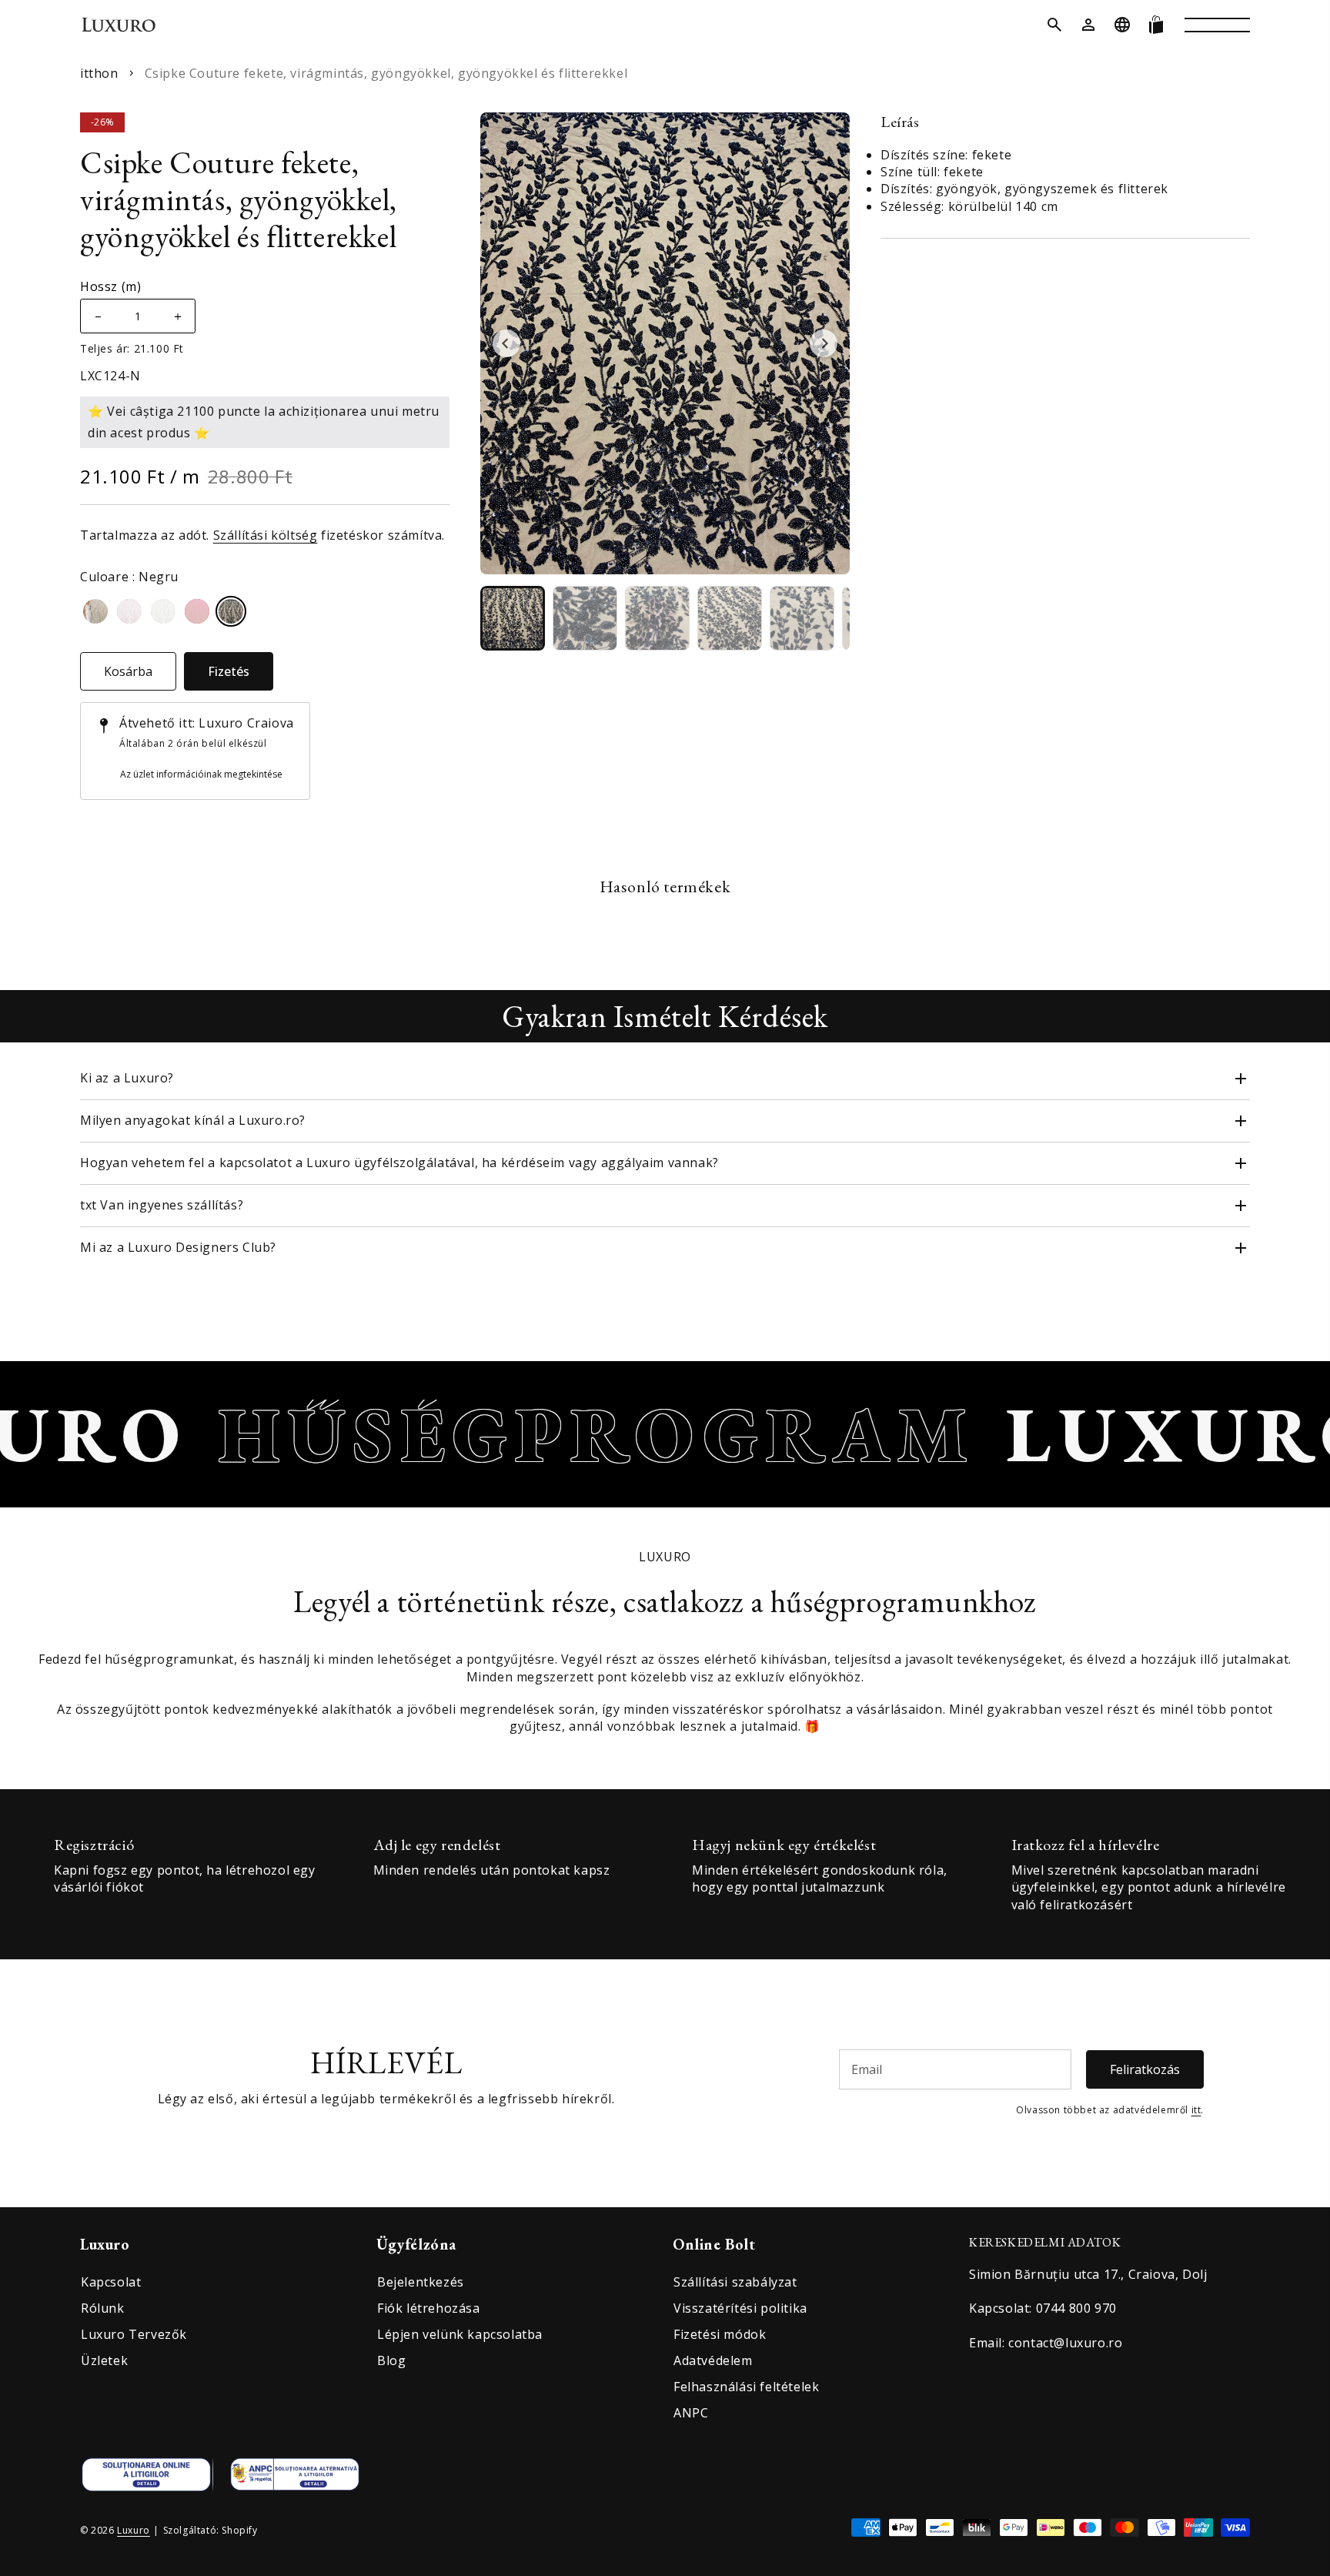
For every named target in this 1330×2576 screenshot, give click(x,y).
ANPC (691, 2413)
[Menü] (1217, 25)
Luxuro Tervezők (134, 2334)
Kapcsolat (111, 2282)
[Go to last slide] (506, 343)
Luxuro (134, 2530)
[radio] (95, 611)
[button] (1054, 25)
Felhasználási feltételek (746, 2387)
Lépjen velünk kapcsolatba (460, 2334)
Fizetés (229, 671)
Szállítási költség (266, 535)
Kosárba (128, 671)
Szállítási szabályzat (735, 2282)
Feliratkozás (1145, 2069)
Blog (391, 2360)
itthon (99, 73)
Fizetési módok (720, 2334)
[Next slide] (824, 343)
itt (1196, 2110)
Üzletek (104, 2360)
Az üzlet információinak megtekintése (201, 774)
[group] (513, 618)
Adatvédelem (713, 2360)
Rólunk (103, 2308)
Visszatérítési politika (740, 2308)
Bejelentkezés (421, 2282)
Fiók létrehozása (429, 2308)
